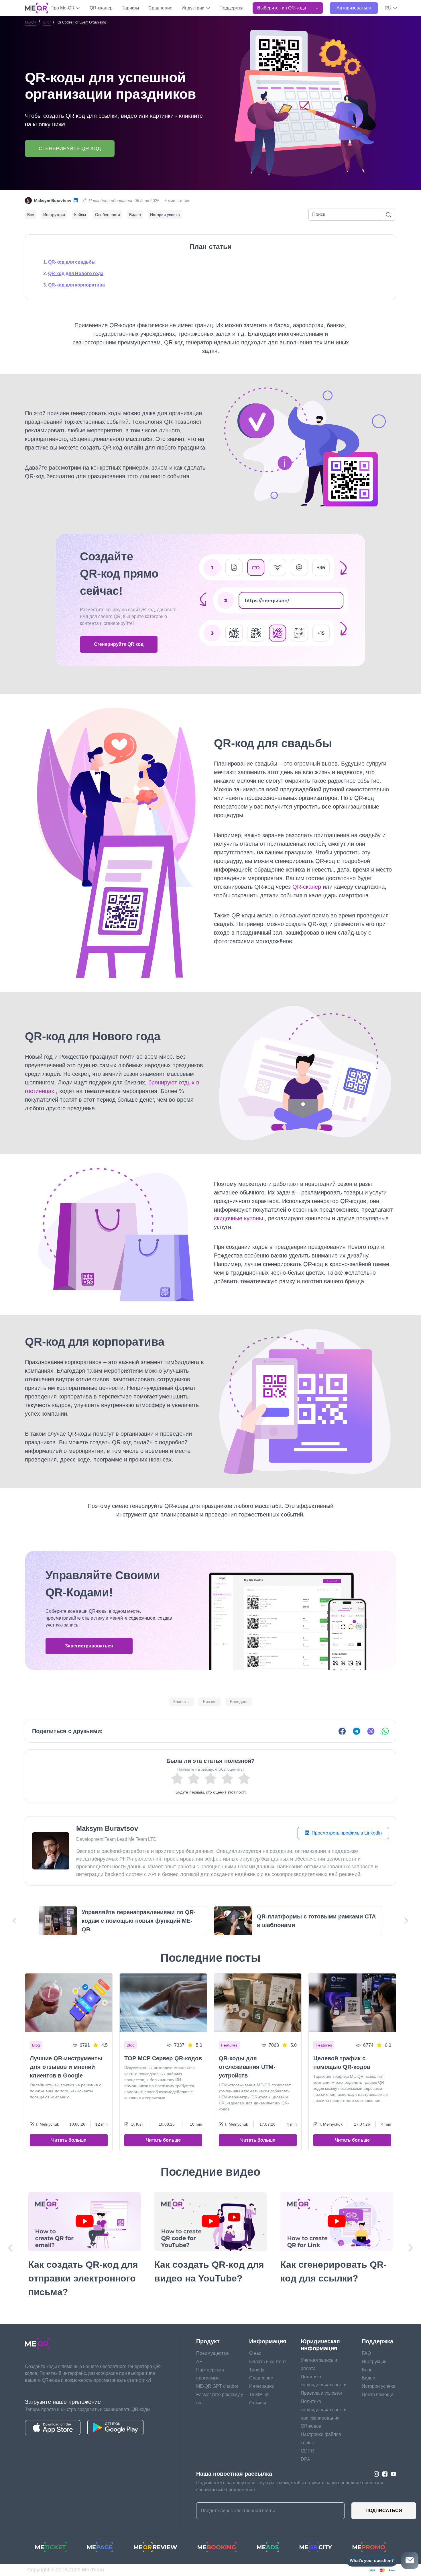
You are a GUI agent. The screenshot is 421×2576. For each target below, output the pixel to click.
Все (31, 215)
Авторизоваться (354, 8)
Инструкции (54, 215)
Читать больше (69, 2140)
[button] (391, 8)
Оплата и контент (268, 2362)
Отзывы (258, 2403)
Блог (47, 22)
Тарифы (130, 8)
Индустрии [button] (194, 8)
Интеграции (262, 2386)
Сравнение (160, 8)
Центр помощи (377, 2394)
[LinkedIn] (76, 201)
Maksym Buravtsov (53, 201)
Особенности (108, 215)
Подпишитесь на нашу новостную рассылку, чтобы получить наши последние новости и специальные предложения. (290, 2486)
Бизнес (210, 1702)
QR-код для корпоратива (76, 285)
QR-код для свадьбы (72, 262)
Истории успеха (165, 215)
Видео (135, 215)
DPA (305, 2459)
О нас (255, 2353)
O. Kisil (137, 2124)
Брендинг (239, 1702)
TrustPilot (259, 2394)
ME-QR (31, 22)
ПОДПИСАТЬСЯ (384, 2511)
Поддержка (231, 8)
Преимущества (212, 2353)
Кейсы (80, 215)
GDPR (307, 2451)
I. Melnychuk (48, 2124)
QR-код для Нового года (76, 273)
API (200, 2362)
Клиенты (181, 1702)
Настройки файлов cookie (321, 2438)
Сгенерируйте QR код (70, 148)
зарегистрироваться (89, 1646)
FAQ (366, 2353)
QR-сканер (101, 8)
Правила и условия (321, 2393)
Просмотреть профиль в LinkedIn (346, 1833)
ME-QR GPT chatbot (217, 2386)
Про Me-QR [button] (63, 8)
